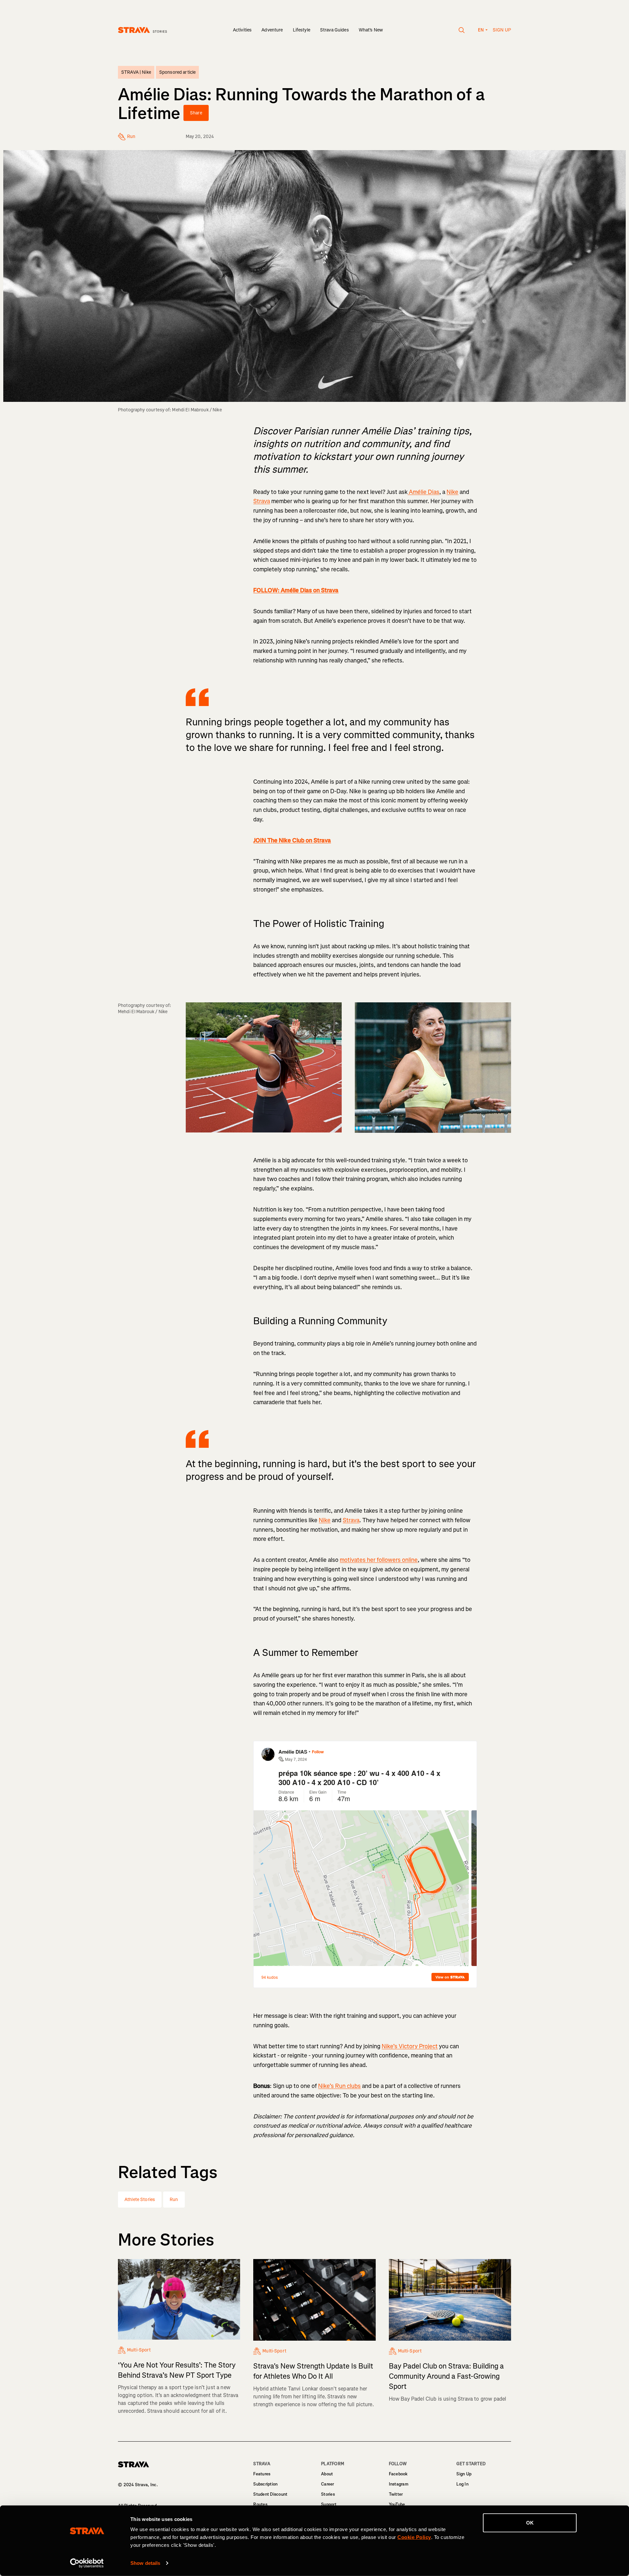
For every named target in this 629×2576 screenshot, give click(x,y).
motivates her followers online (379, 1560)
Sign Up (464, 2474)
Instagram (399, 2484)
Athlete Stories (140, 2200)
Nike (452, 492)
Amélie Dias (423, 492)
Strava (262, 501)
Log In (462, 2484)
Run (174, 2200)
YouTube (397, 2504)
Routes (260, 2504)
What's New (371, 30)
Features (262, 2474)
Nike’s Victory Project (410, 2046)
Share (196, 113)
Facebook (398, 2474)
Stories (328, 2494)
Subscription (265, 2484)
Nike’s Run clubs (339, 2086)
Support (329, 2504)
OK (530, 2523)
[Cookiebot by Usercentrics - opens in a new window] (87, 2563)
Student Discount (270, 2494)
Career (328, 2484)
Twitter (396, 2494)
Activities (242, 30)
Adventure (272, 30)
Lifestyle (302, 30)
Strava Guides (334, 30)
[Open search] (462, 30)
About (327, 2474)
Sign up (502, 30)
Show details (145, 2563)
